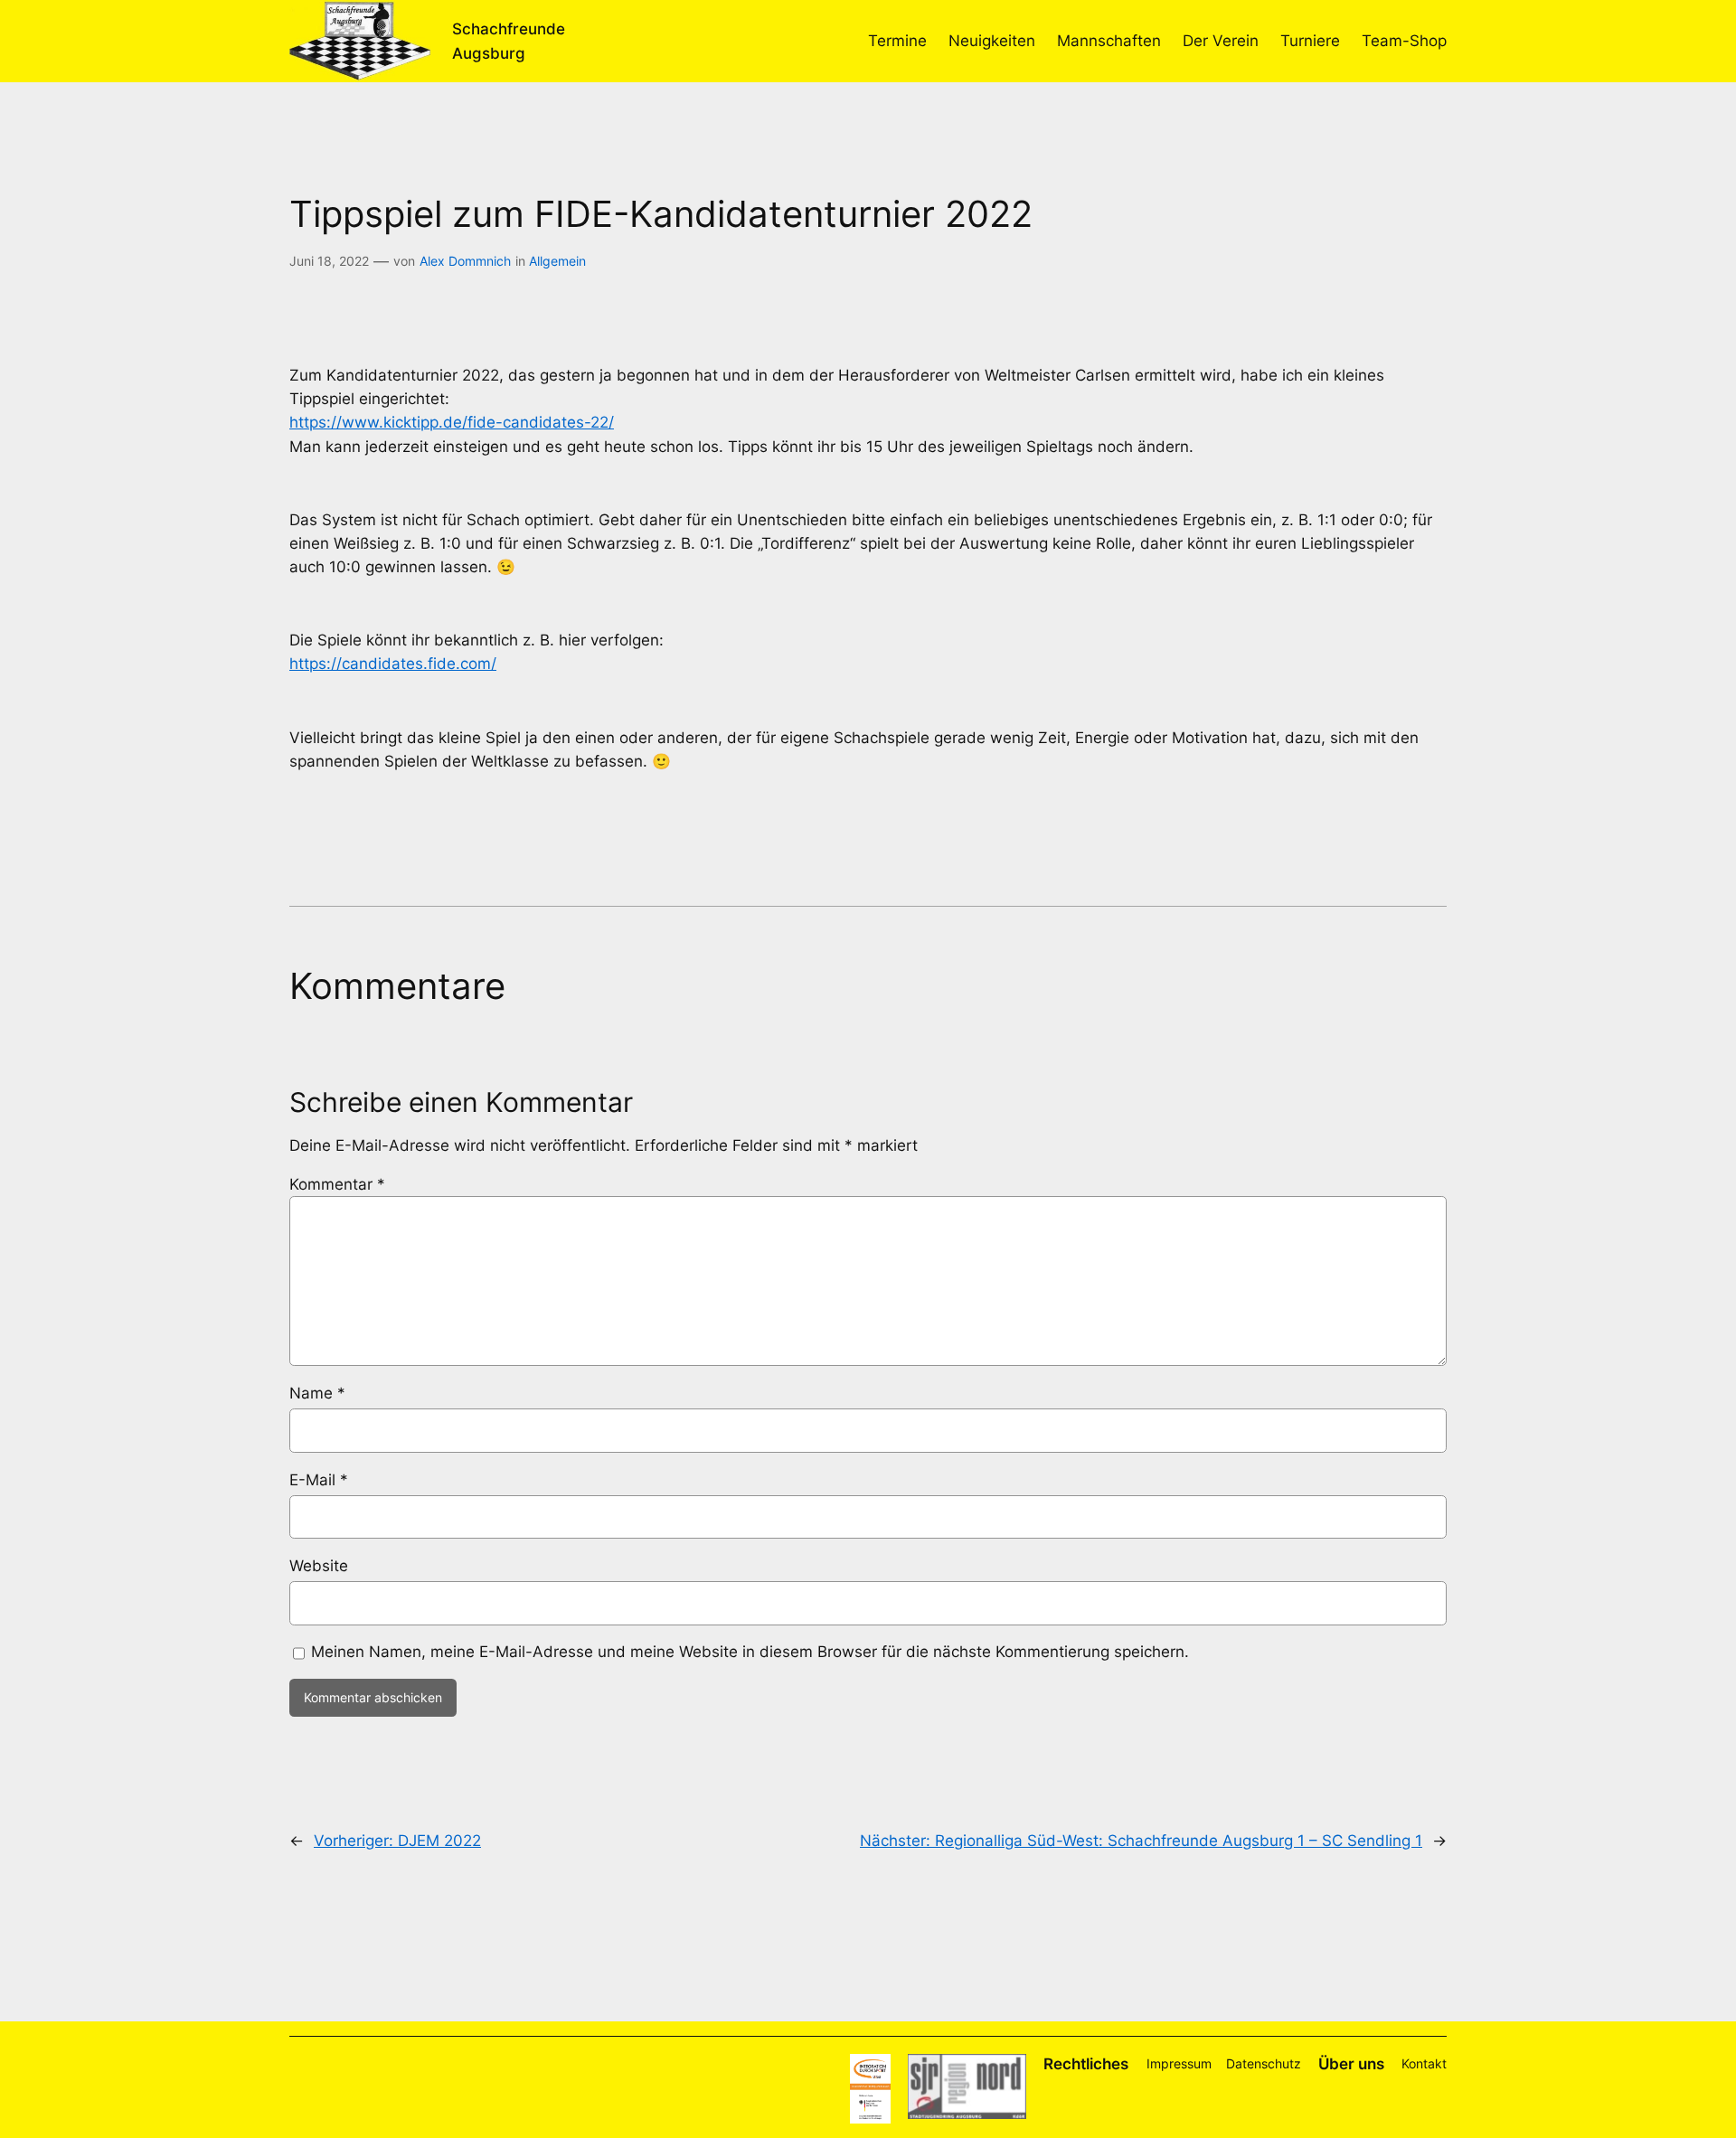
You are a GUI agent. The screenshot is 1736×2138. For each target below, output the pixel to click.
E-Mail (319, 1480)
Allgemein (557, 261)
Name (317, 1393)
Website (319, 1566)
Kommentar (337, 1184)
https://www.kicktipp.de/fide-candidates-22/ (452, 422)
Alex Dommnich (465, 261)
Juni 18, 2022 (329, 261)
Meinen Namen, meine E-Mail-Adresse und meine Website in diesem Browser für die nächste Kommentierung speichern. (750, 1652)
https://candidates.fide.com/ (393, 664)
